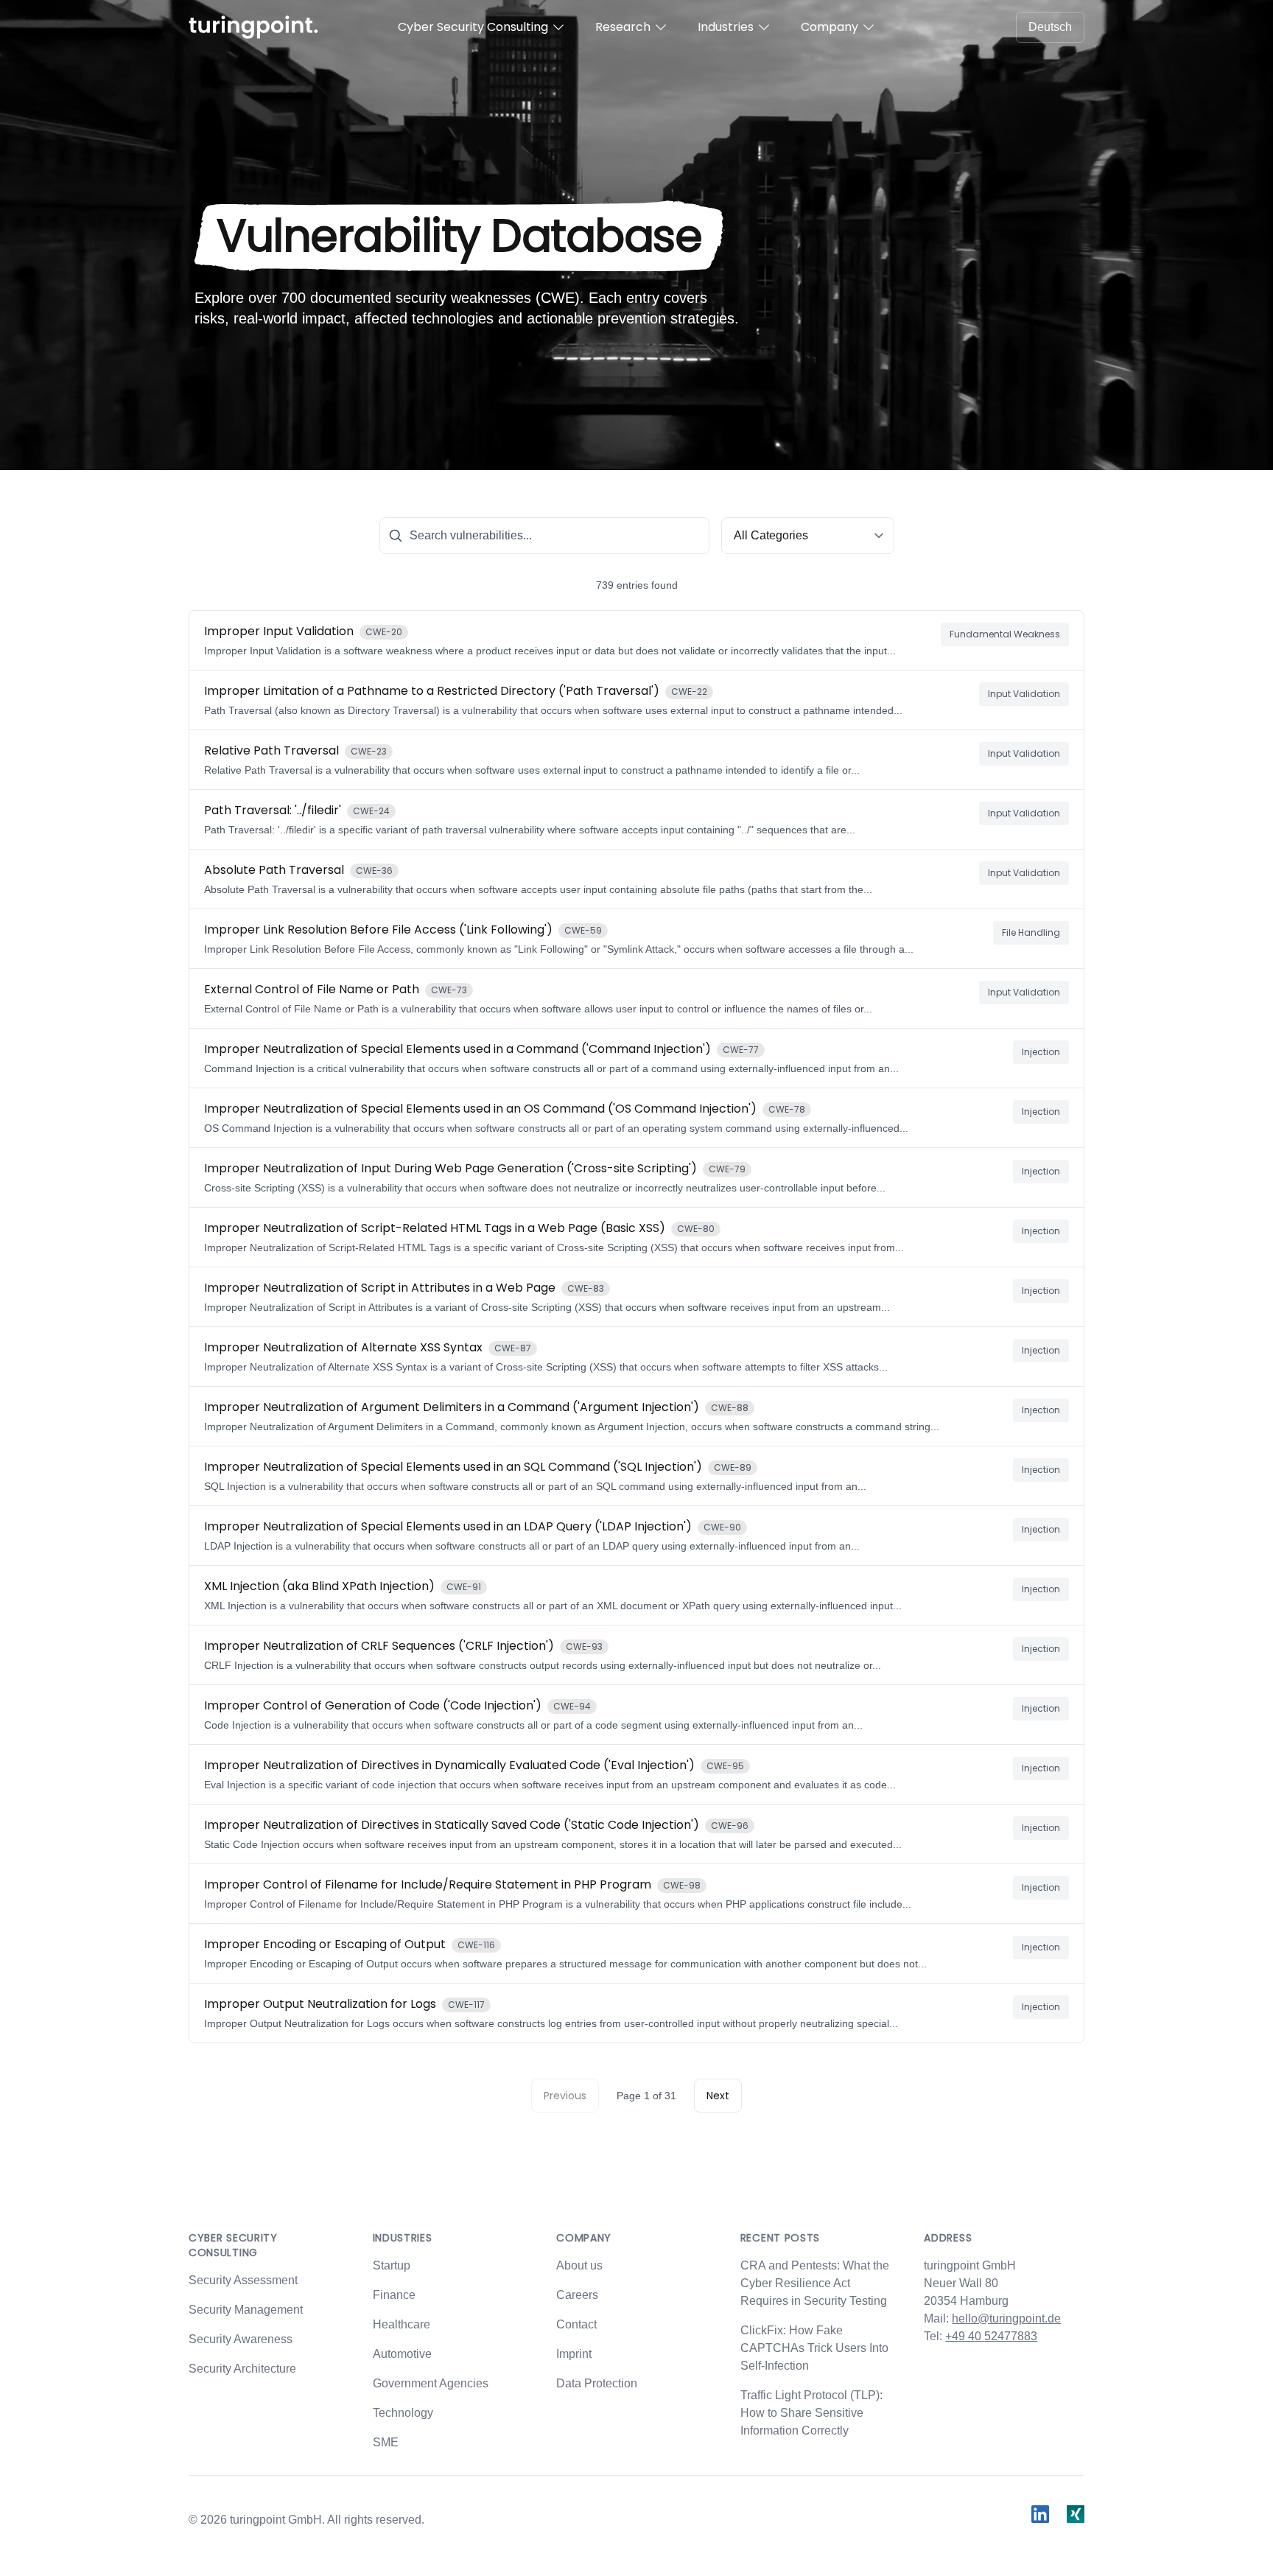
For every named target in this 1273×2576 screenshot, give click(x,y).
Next (718, 2096)
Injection (1041, 1052)
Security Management (246, 2310)
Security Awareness (241, 2339)
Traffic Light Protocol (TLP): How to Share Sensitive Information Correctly (811, 2413)
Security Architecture (242, 2369)
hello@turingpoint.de (1006, 2318)
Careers (577, 2295)
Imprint (574, 2354)
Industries (726, 27)
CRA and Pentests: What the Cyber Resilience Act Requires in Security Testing (815, 2283)
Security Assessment (243, 2280)
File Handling (1031, 932)
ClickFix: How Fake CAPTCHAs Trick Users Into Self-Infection (814, 2348)
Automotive (402, 2354)
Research (623, 27)
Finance (394, 2295)
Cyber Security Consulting (473, 27)
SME (386, 2442)
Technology (403, 2413)
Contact (576, 2324)
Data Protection (597, 2383)
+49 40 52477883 (991, 2336)
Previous (565, 2096)
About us (579, 2265)
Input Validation (1024, 694)
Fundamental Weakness (1005, 634)
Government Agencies (431, 2383)
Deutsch (1050, 27)
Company (830, 27)
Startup (392, 2265)
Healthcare (401, 2324)
